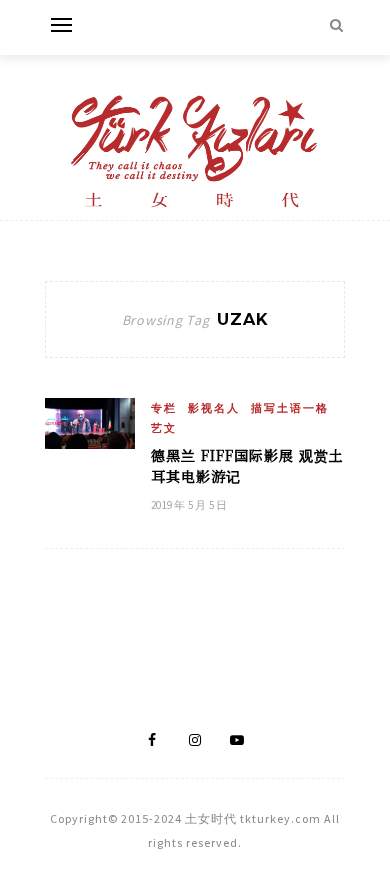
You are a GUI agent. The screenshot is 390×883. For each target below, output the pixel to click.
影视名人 (214, 408)
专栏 (164, 408)
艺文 (164, 428)
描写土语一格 (290, 408)
